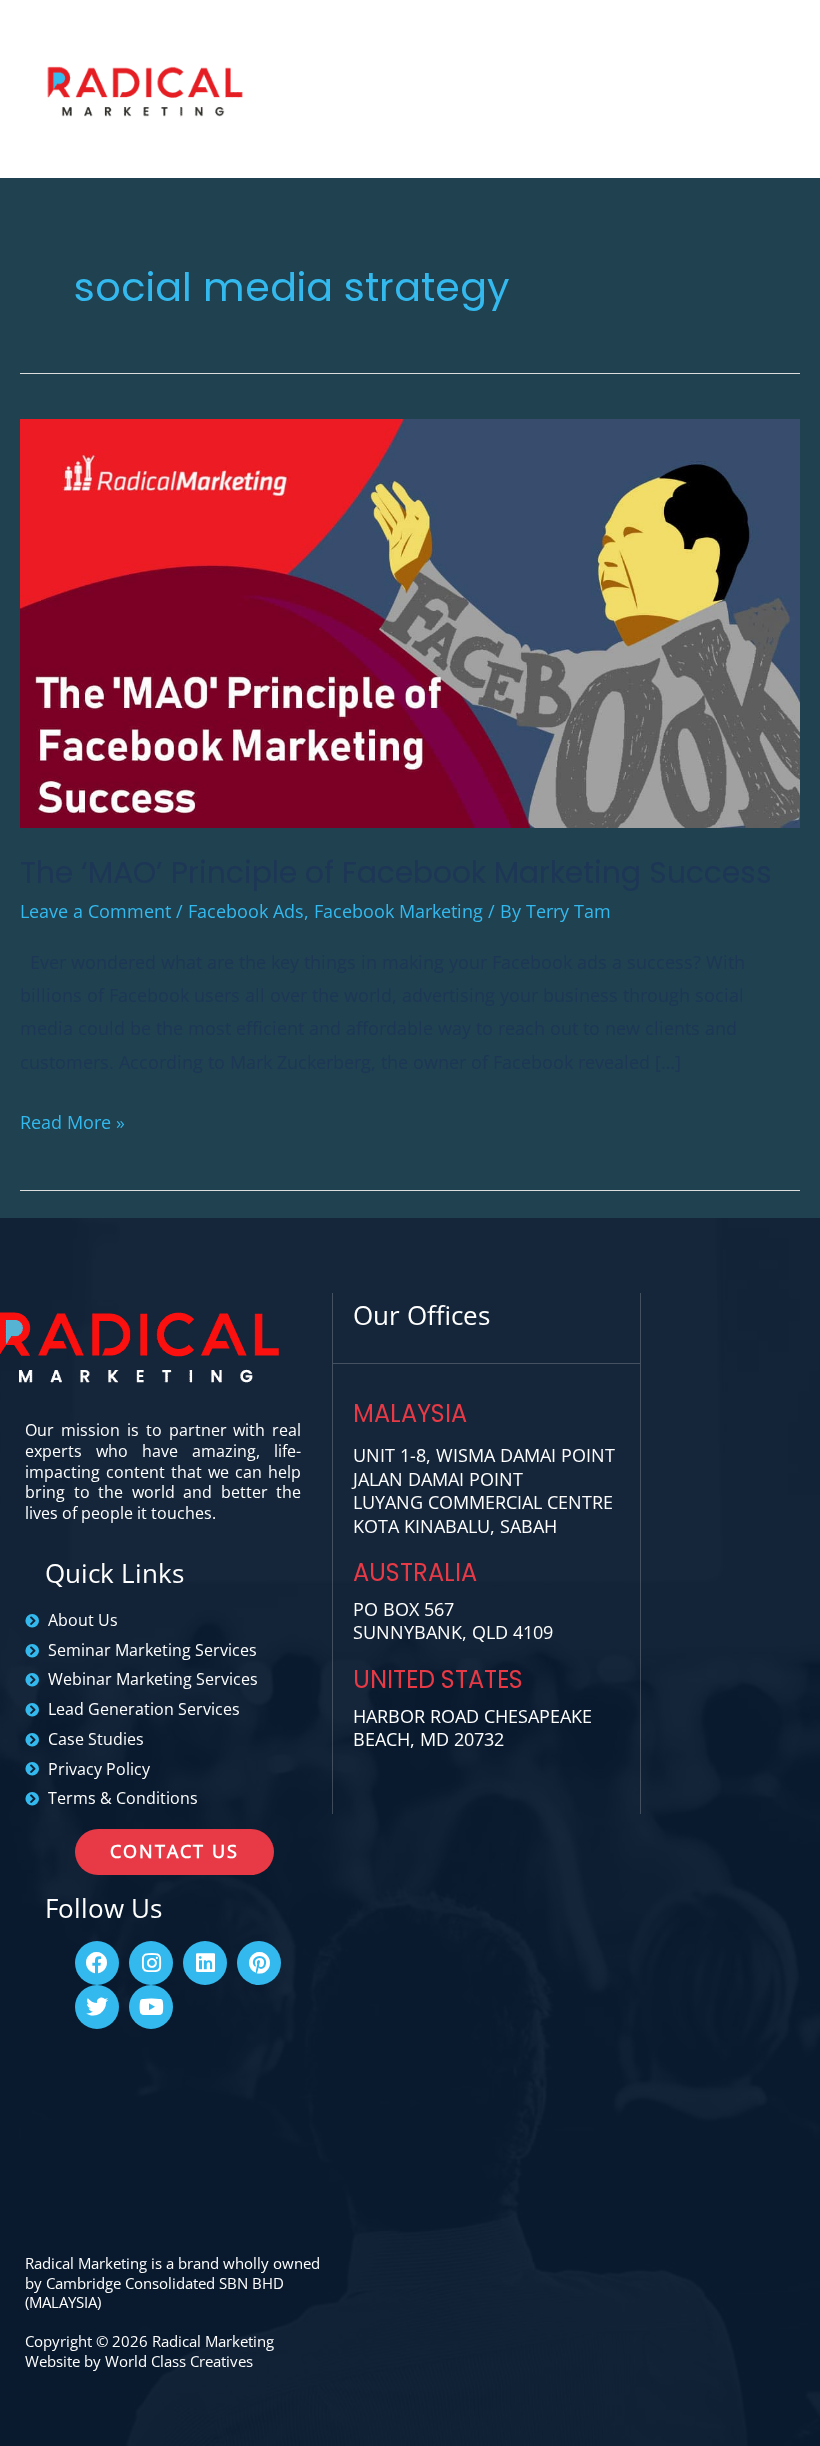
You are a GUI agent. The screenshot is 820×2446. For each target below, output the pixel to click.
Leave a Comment (95, 911)
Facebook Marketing (398, 911)
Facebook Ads (246, 911)
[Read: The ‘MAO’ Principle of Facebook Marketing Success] (410, 621)
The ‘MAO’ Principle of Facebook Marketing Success (396, 872)
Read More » (72, 1120)
